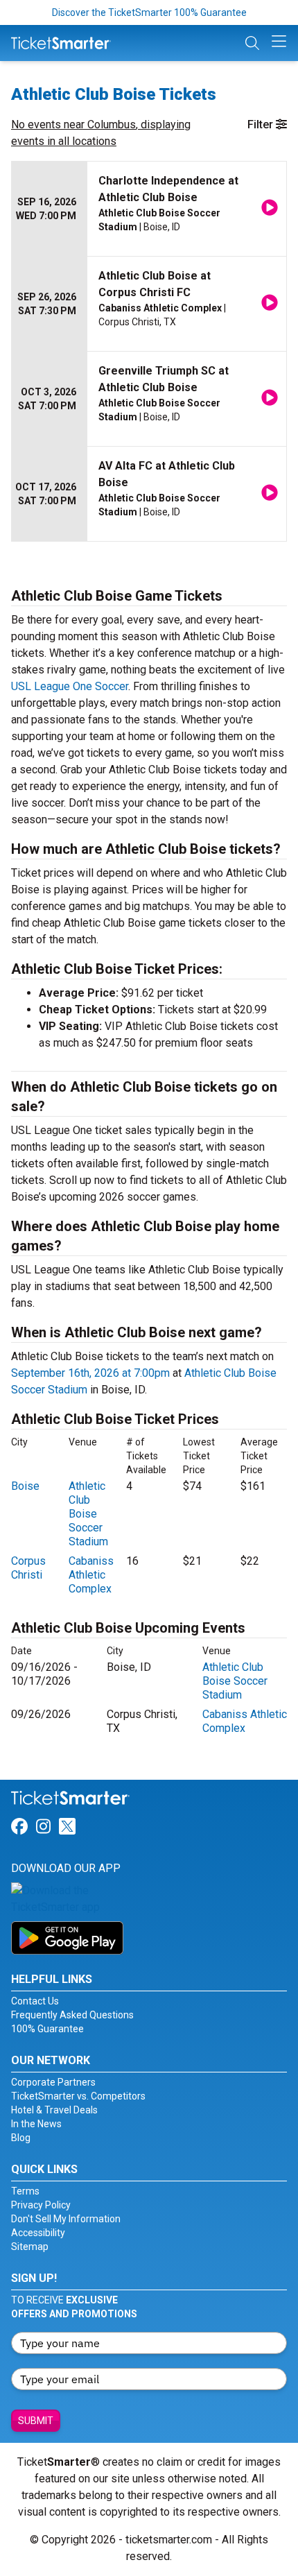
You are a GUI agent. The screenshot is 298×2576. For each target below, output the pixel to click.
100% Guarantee (47, 2029)
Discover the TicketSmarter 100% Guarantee (149, 12)
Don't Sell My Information (66, 2219)
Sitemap (30, 2247)
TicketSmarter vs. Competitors (78, 2096)
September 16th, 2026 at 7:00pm (90, 1373)
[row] (149, 209)
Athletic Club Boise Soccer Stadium (88, 1514)
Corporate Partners (53, 2082)
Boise (25, 1486)
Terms (25, 2191)
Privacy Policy (41, 2205)
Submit (36, 2421)
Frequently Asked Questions (72, 2015)
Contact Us (35, 2001)
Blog (21, 2138)
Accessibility (38, 2233)
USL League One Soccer (70, 686)
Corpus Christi (28, 1568)
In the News (36, 2124)
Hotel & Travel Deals (54, 2110)
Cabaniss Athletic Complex (91, 1575)
